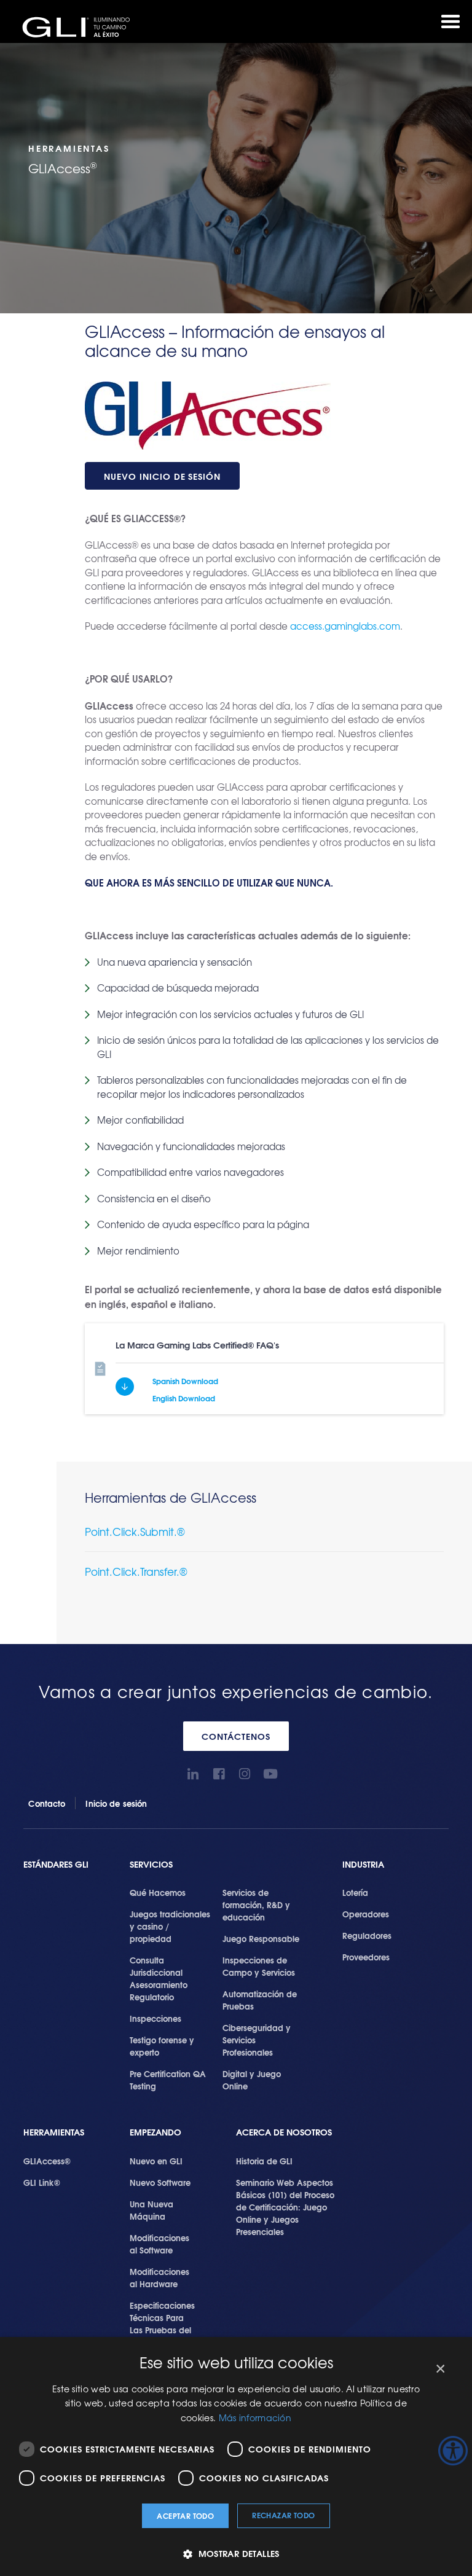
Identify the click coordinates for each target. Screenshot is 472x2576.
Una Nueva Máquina (151, 2210)
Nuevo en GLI (156, 2161)
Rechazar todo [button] (283, 2515)
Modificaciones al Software (159, 2244)
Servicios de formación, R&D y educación (256, 1905)
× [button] (440, 2369)
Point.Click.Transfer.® (136, 1571)
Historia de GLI (264, 2161)
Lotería (355, 1892)
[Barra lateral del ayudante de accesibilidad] (453, 2451)
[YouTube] (271, 1774)
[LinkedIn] (193, 1774)
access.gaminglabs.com (345, 626)
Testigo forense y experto (162, 2046)
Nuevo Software (160, 2182)
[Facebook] (219, 1774)
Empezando (155, 2132)
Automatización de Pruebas (260, 2000)
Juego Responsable (261, 1938)
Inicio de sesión (116, 1803)
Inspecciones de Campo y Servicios (259, 1966)
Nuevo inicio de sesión (162, 476)
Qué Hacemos (158, 1892)
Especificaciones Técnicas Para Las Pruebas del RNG (162, 2323)
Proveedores (366, 1957)
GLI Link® (42, 2182)
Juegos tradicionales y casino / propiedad (170, 1926)
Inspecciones (155, 2018)
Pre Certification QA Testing (168, 2080)
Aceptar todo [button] (185, 2515)
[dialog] (236, 2457)
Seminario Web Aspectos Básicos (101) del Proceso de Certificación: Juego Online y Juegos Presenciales (285, 2207)
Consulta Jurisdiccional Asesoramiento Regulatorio (159, 1978)
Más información (255, 2417)
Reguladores (367, 1935)
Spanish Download (185, 1381)
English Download (184, 1398)
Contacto (47, 1803)
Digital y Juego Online (252, 2080)
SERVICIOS (151, 1864)
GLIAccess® (47, 2161)
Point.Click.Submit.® (135, 1531)
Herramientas (54, 2132)
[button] (236, 2554)
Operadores (366, 1914)
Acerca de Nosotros (284, 2132)
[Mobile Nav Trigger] (450, 22)
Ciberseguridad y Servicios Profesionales (257, 2040)
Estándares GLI (56, 1864)
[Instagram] (245, 1774)
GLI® (80, 27)
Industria (363, 1864)
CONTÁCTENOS (236, 1736)
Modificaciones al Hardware (159, 2277)
